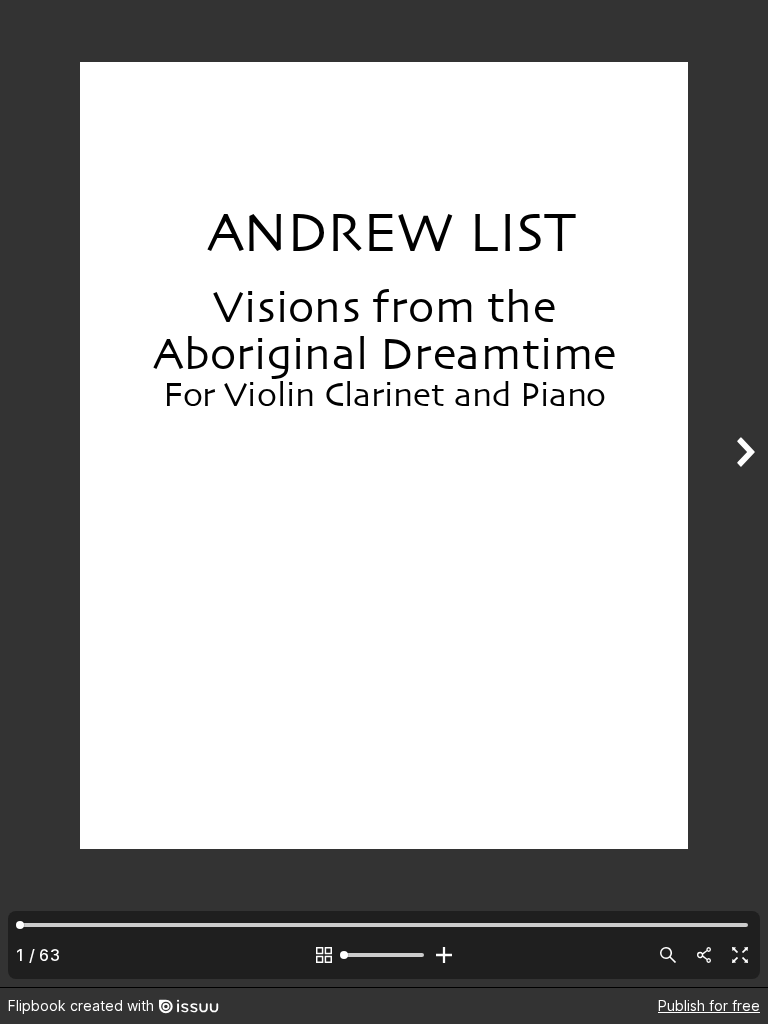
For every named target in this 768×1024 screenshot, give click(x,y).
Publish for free (709, 1005)
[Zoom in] (444, 955)
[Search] (668, 955)
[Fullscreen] (740, 955)
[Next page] (744, 493)
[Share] (704, 955)
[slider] (384, 955)
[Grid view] (324, 955)
